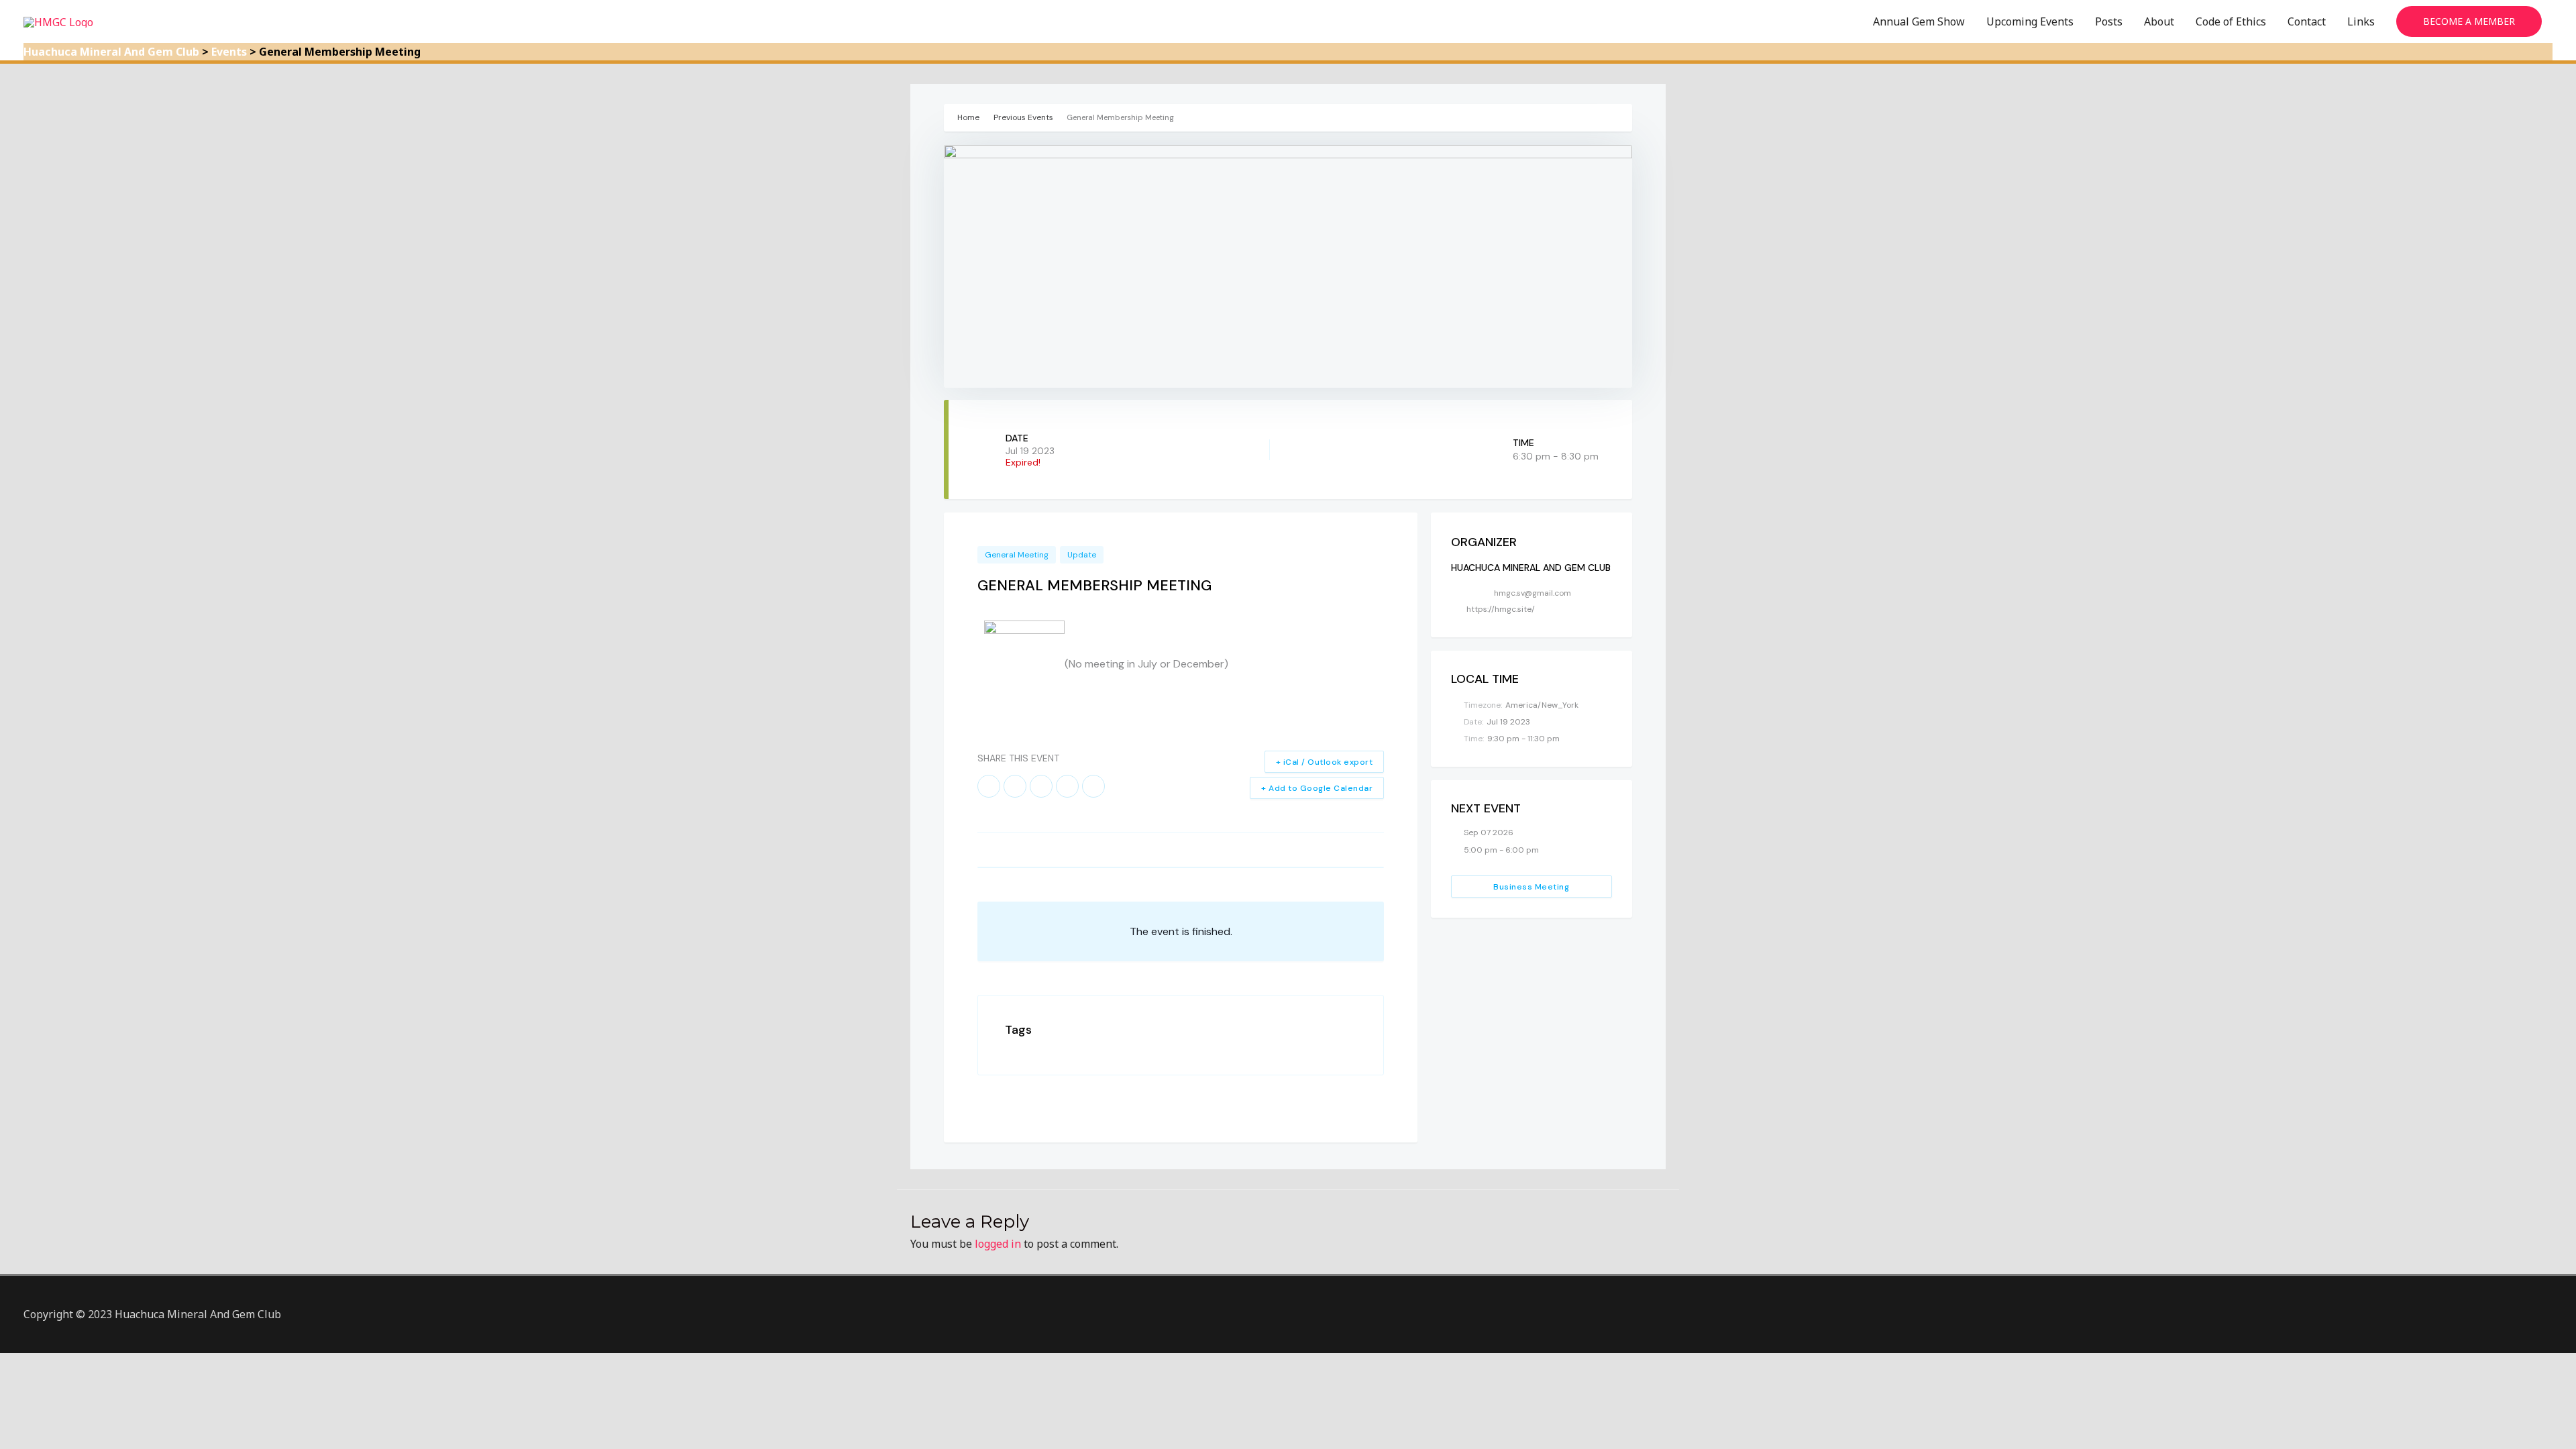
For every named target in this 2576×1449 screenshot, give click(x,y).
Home (969, 117)
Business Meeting (1531, 887)
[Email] (1093, 786)
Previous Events (1023, 117)
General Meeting (1017, 555)
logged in (998, 1244)
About (2159, 21)
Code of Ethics (2231, 21)
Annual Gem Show (1919, 21)
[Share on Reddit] (1067, 786)
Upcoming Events (2030, 21)
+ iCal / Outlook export (1325, 762)
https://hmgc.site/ (1501, 609)
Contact (2307, 21)
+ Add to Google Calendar (1317, 788)
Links (2361, 21)
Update (1082, 555)
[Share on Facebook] (989, 786)
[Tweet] (1015, 786)
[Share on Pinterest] (1041, 786)
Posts (2109, 21)
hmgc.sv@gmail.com (1533, 593)
